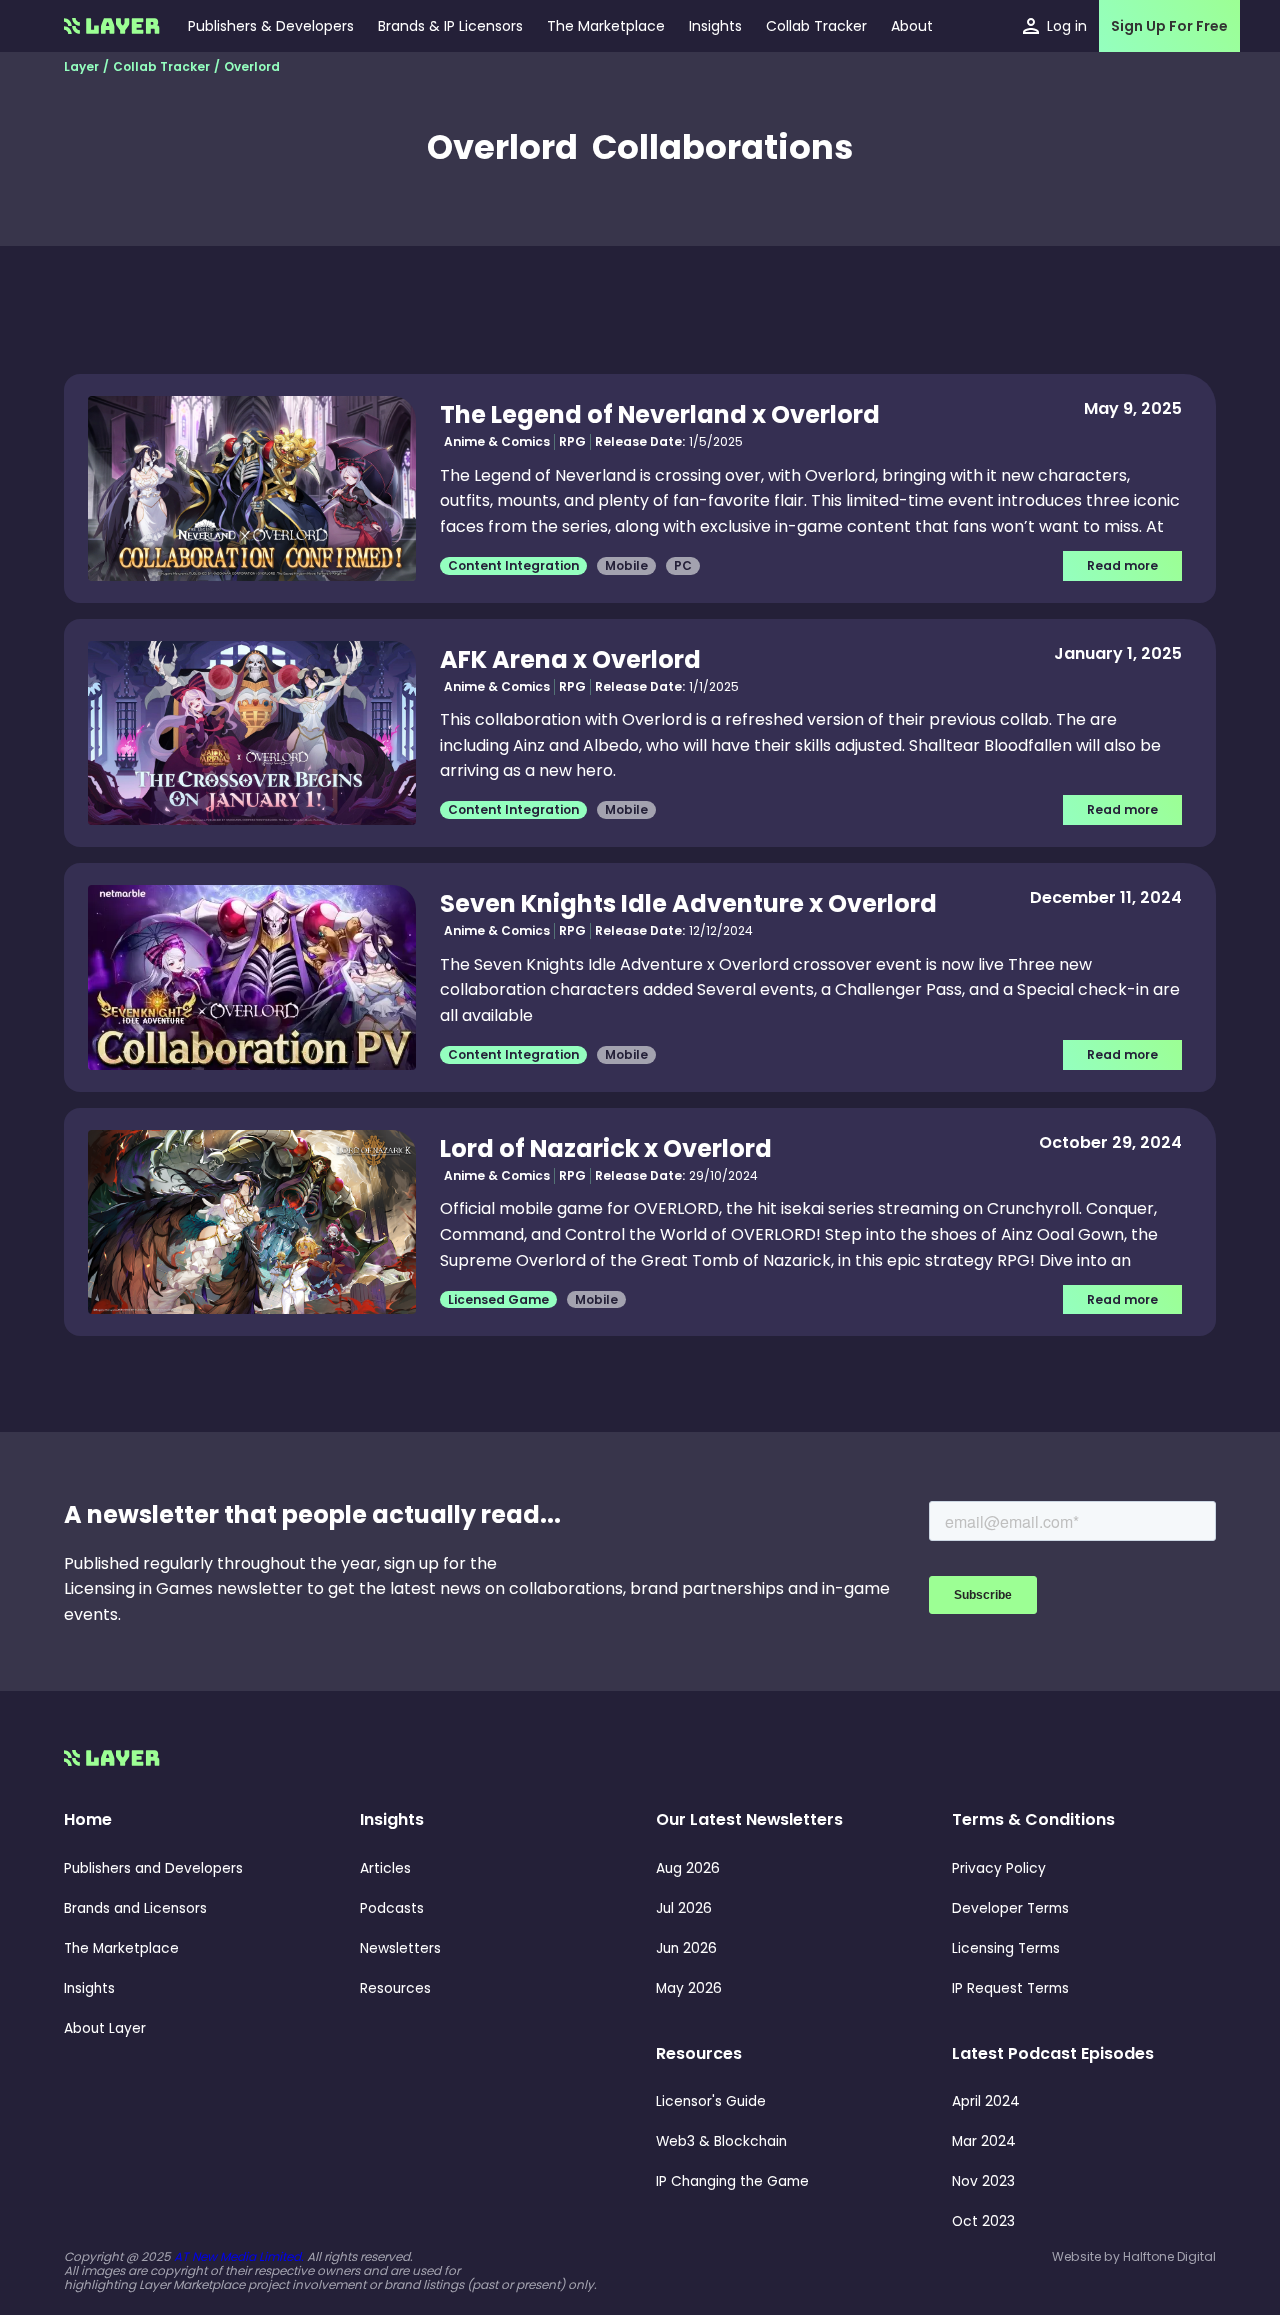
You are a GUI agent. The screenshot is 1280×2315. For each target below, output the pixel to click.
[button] (715, 26)
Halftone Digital (1169, 2256)
